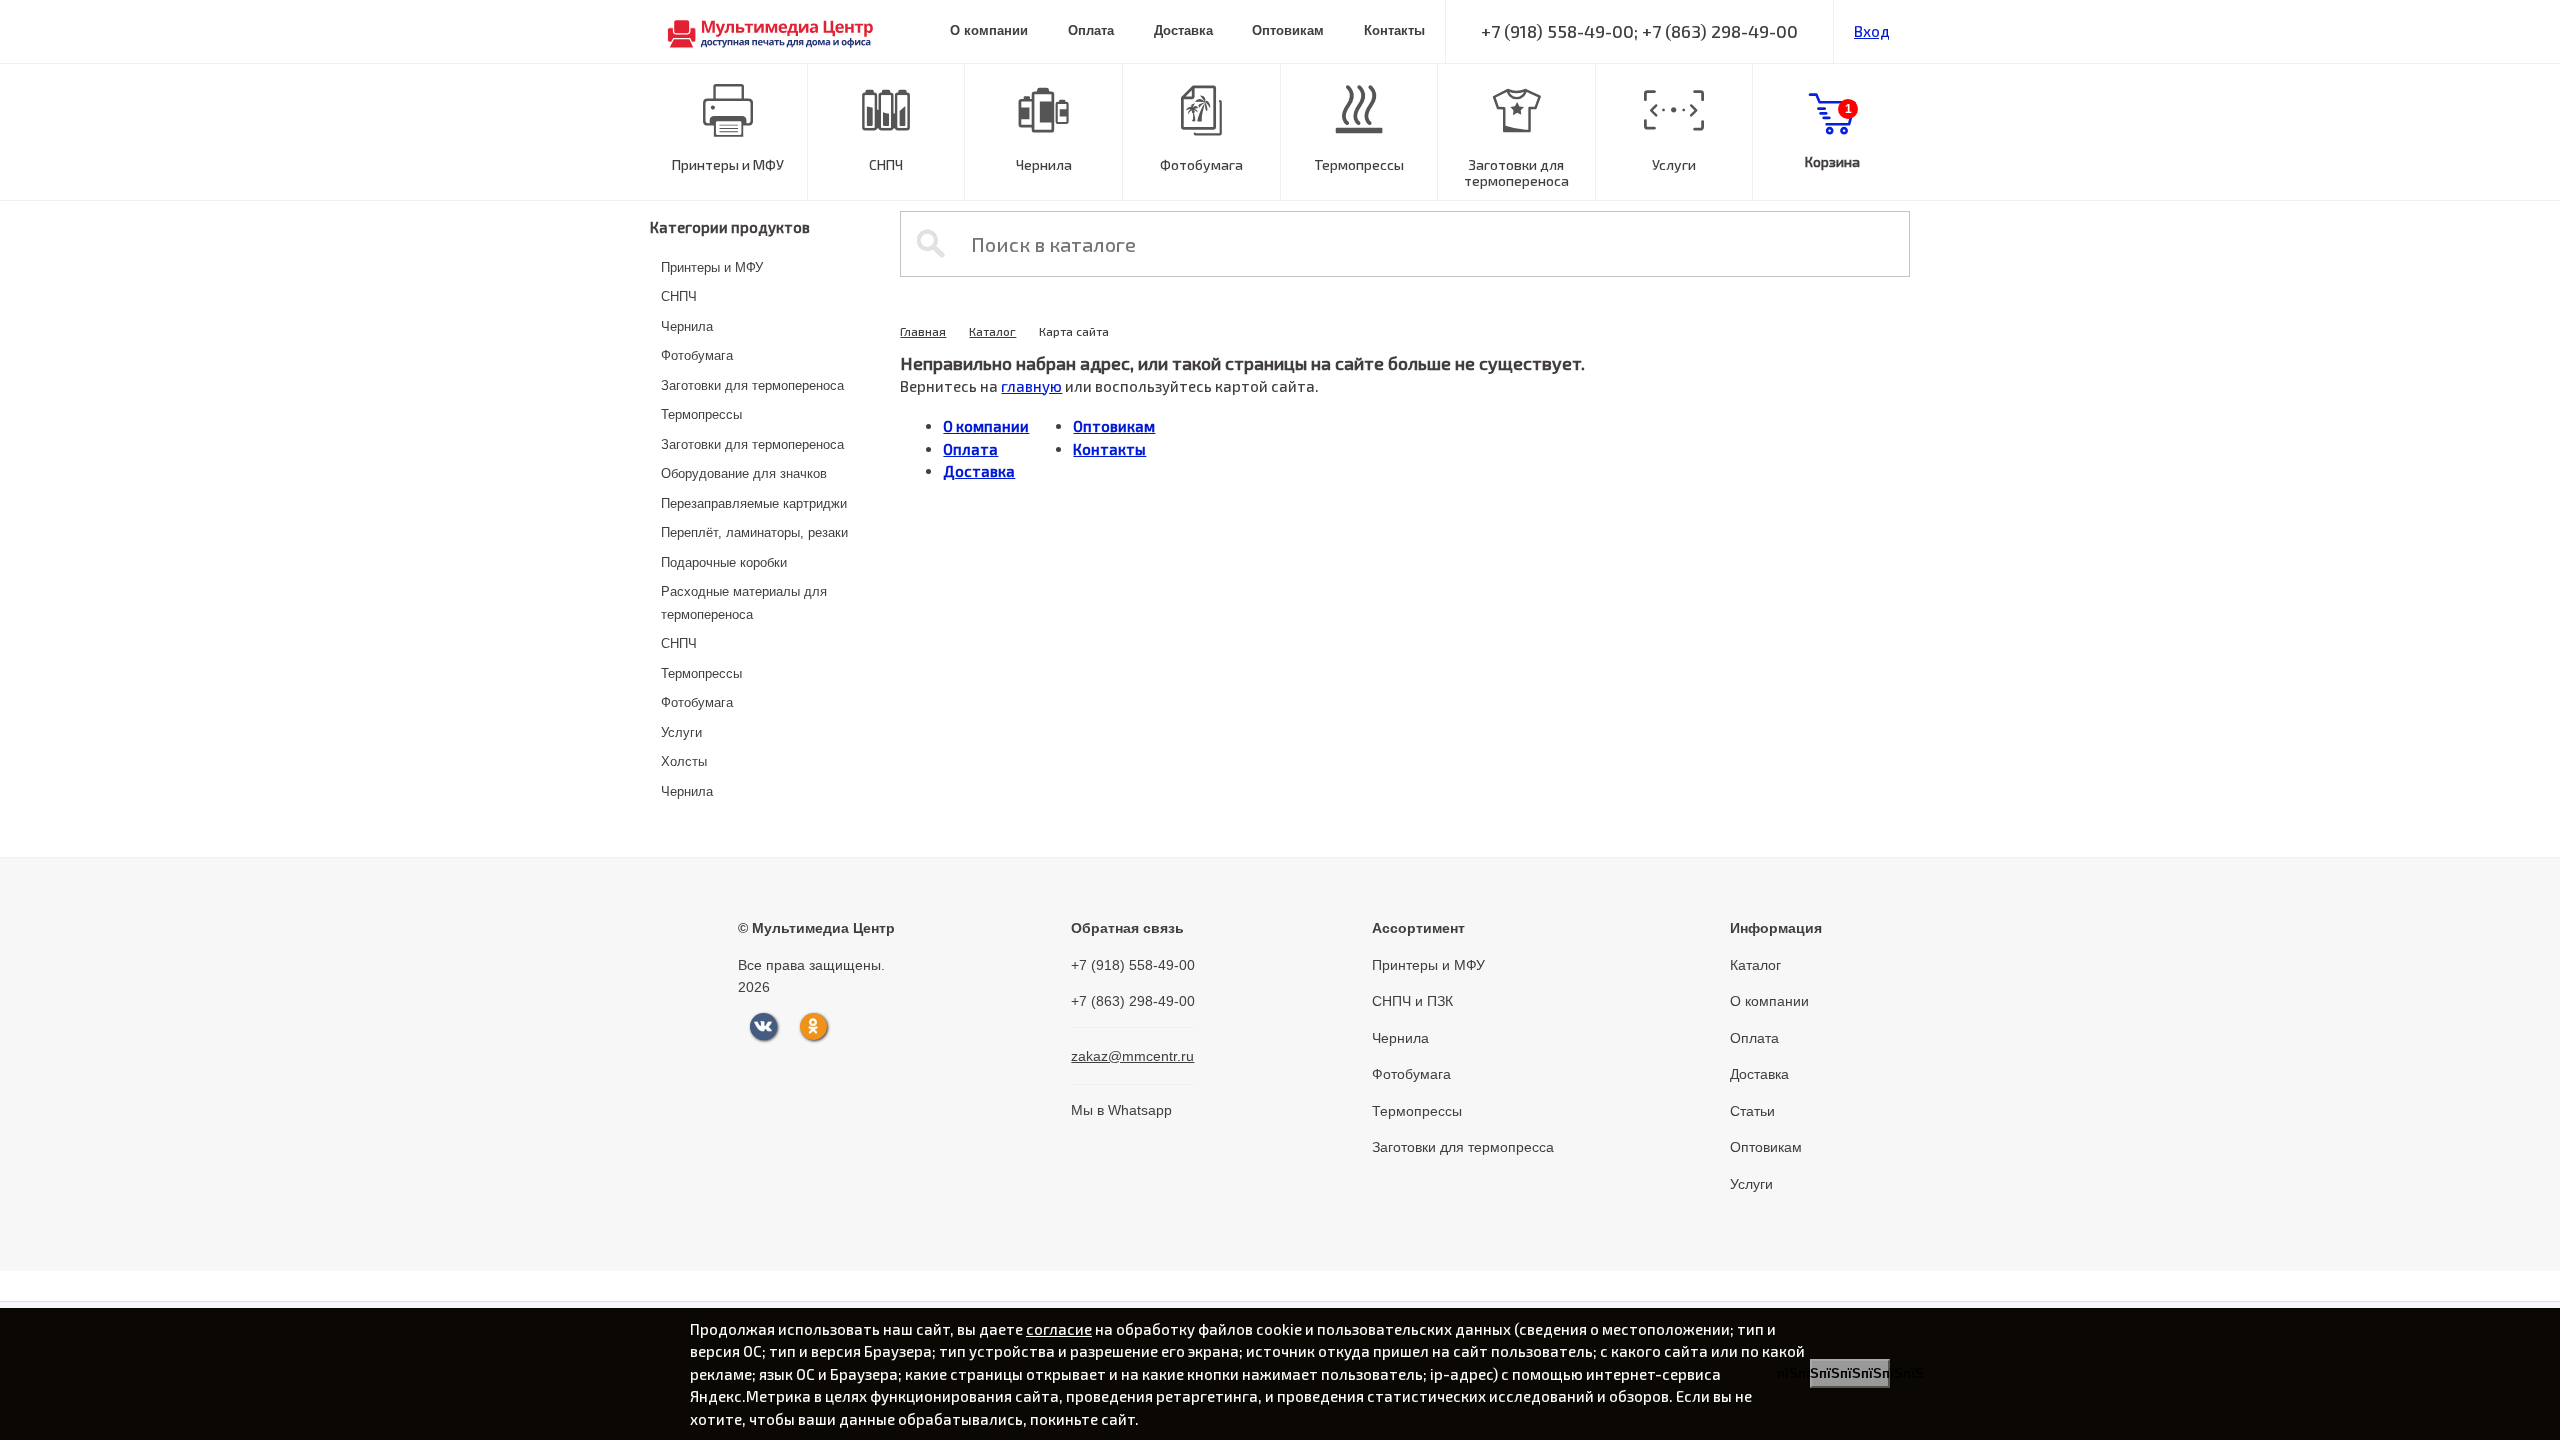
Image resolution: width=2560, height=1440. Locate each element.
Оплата (1091, 30)
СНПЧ (886, 164)
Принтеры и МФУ (728, 164)
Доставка (1183, 30)
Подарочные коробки (724, 562)
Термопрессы (1359, 164)
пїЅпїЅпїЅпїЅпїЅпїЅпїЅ (1850, 1373)
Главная (923, 331)
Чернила (1044, 164)
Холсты (684, 761)
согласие (1059, 1329)
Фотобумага (1201, 164)
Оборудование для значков (744, 473)
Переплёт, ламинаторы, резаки (754, 532)
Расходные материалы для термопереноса (744, 603)
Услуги (1674, 164)
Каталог (992, 331)
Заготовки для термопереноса (1516, 173)
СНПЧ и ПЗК (1412, 1001)
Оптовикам (1288, 30)
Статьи (1752, 1111)
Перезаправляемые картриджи (754, 503)
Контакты (1394, 30)
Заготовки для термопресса (1463, 1147)
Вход (1872, 31)
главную (1031, 386)
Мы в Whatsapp (1121, 1110)
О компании (989, 30)
